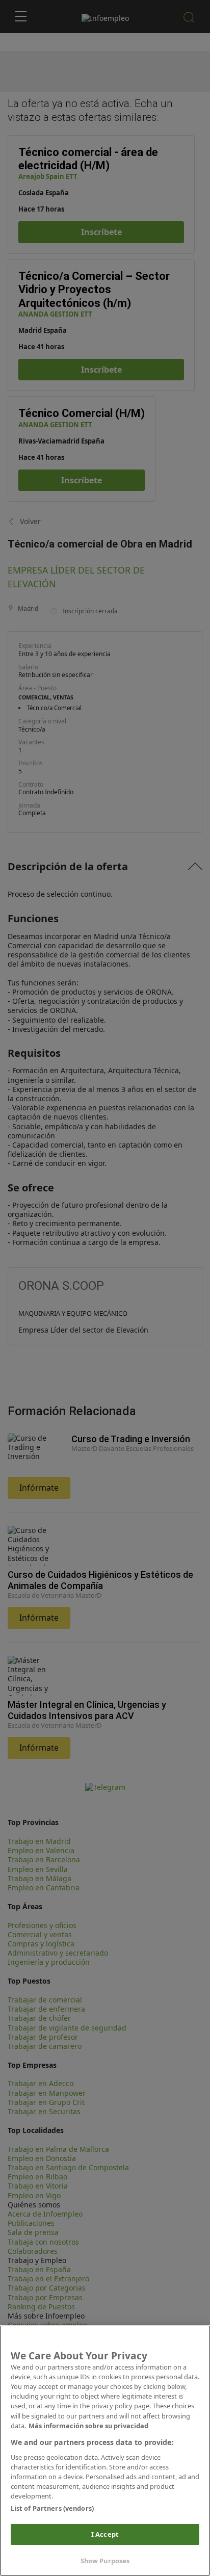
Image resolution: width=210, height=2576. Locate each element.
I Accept (105, 2534)
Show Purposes (105, 2561)
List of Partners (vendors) (52, 2508)
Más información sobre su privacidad (88, 2426)
